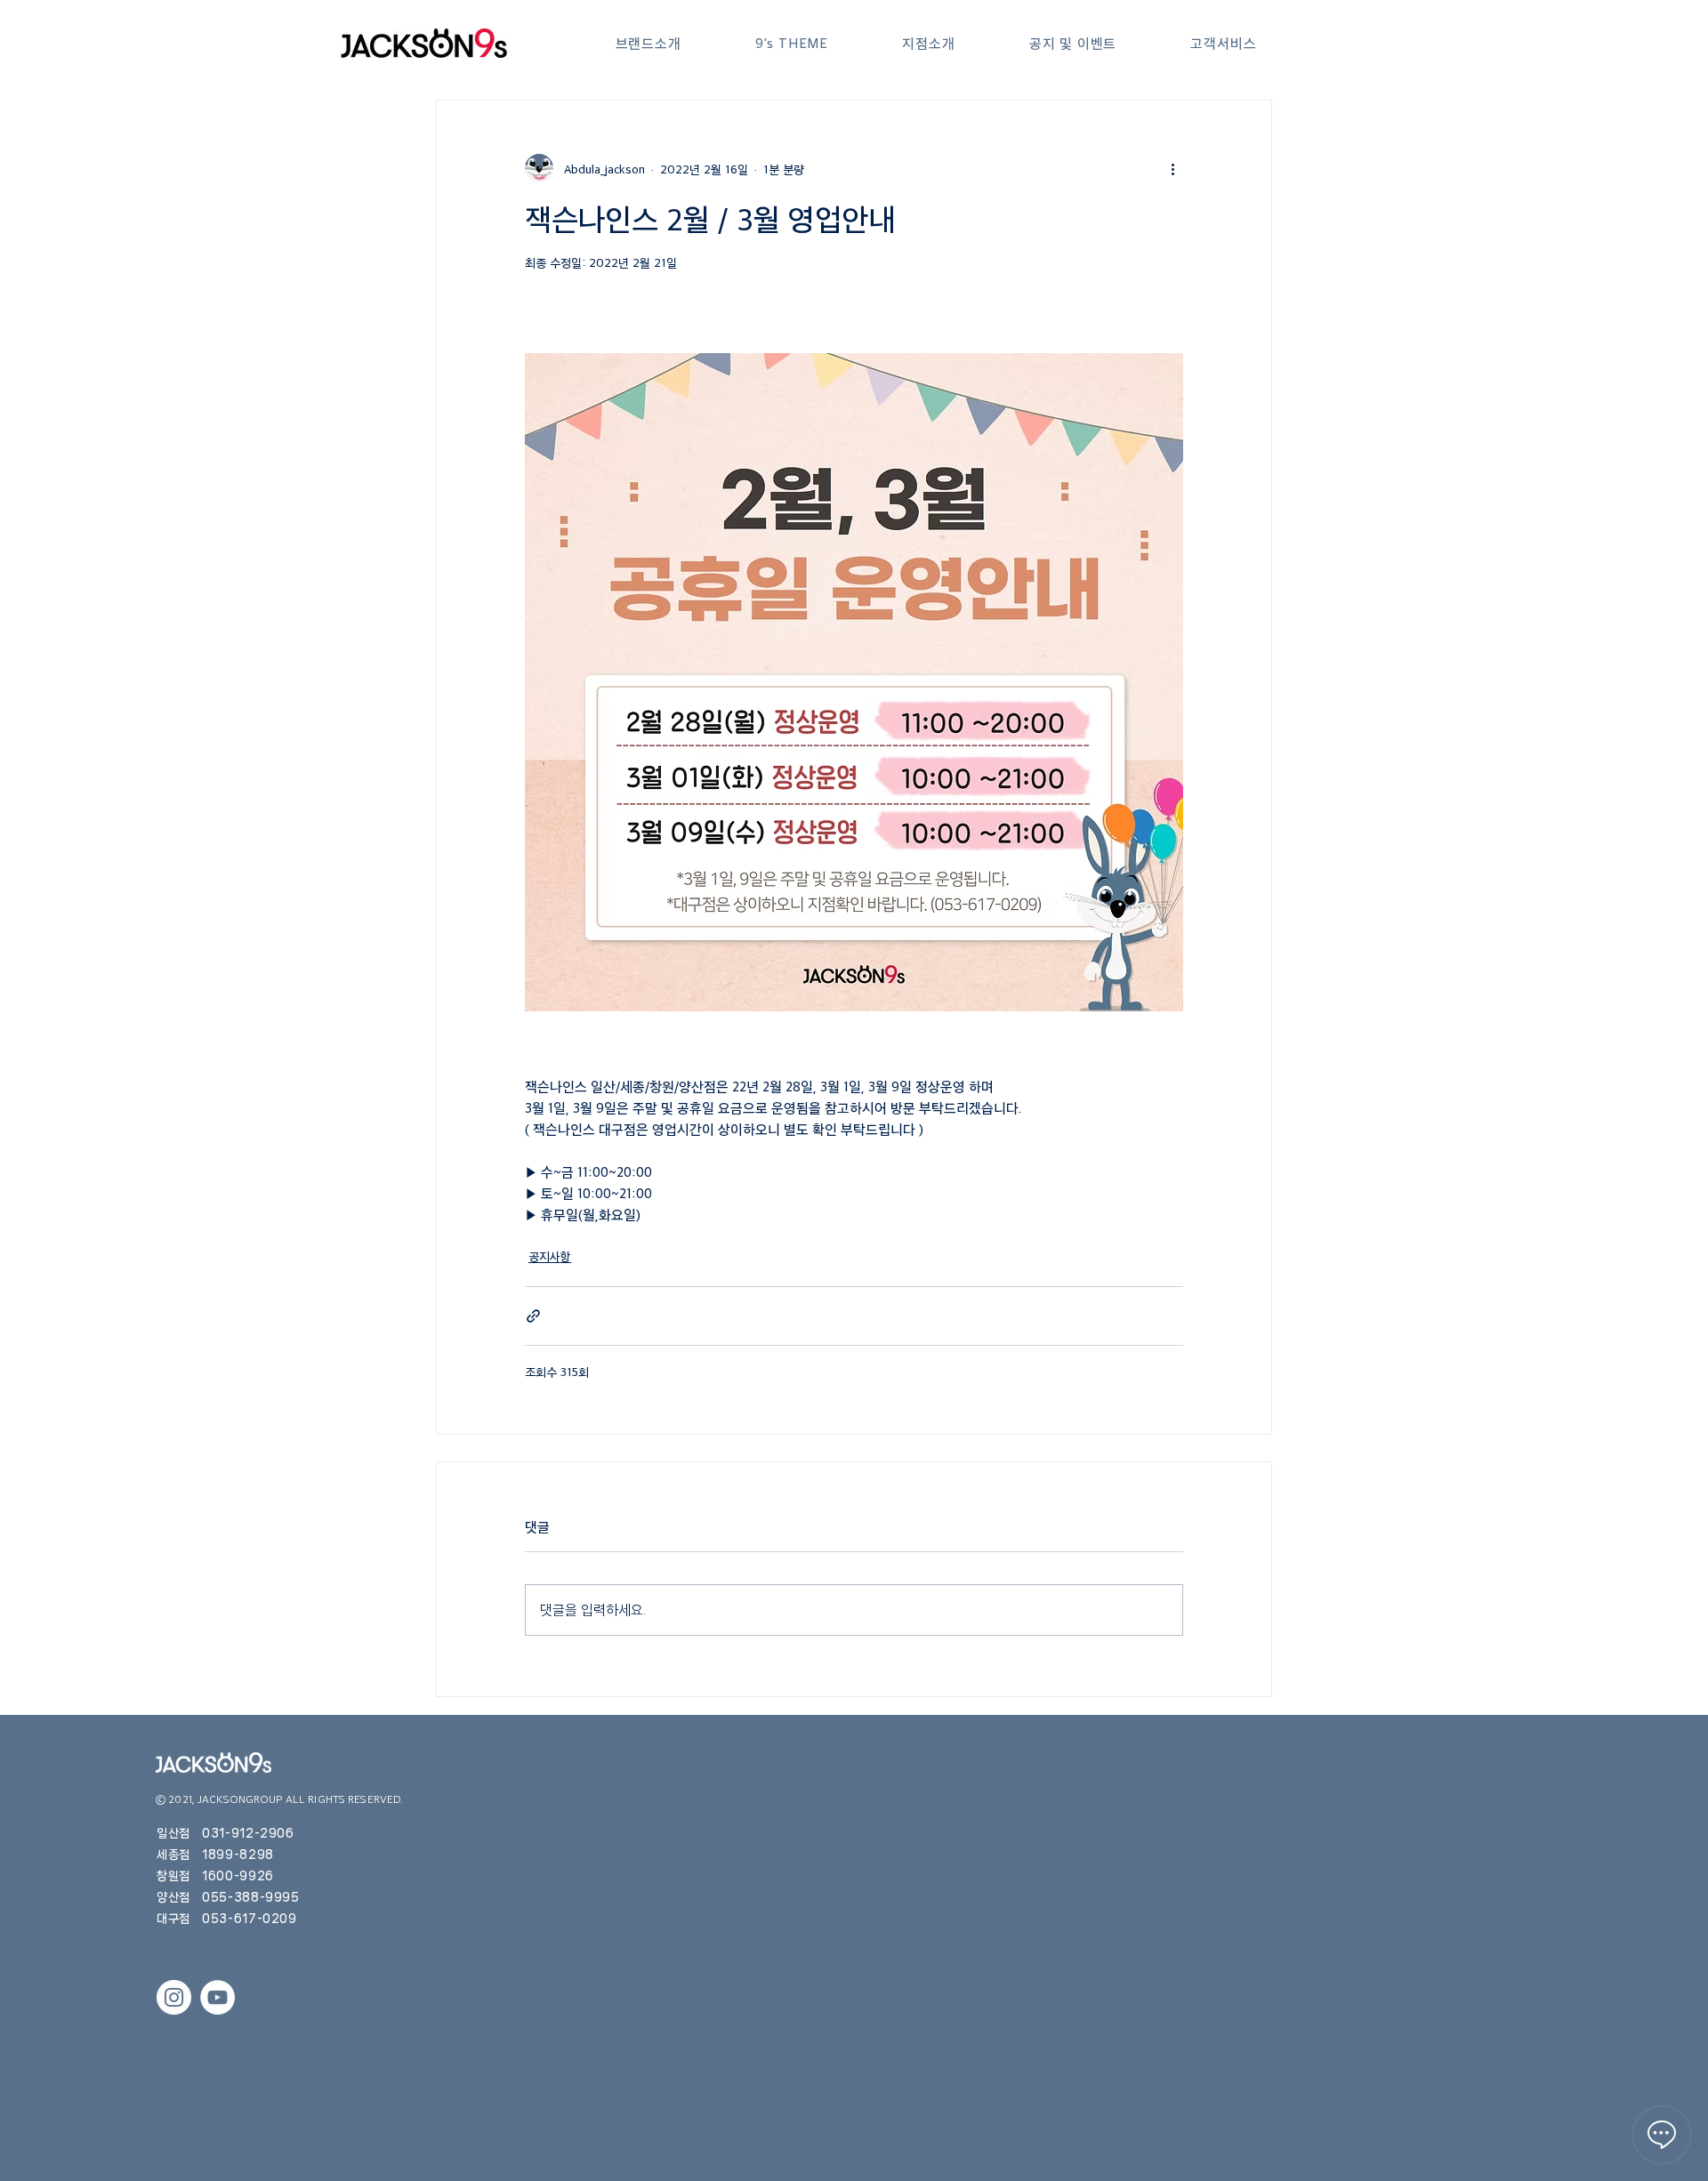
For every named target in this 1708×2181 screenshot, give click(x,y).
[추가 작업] (1172, 168)
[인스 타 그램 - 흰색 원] (174, 1997)
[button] (648, 43)
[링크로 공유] (533, 1316)
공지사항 (550, 1255)
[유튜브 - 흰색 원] (218, 1997)
